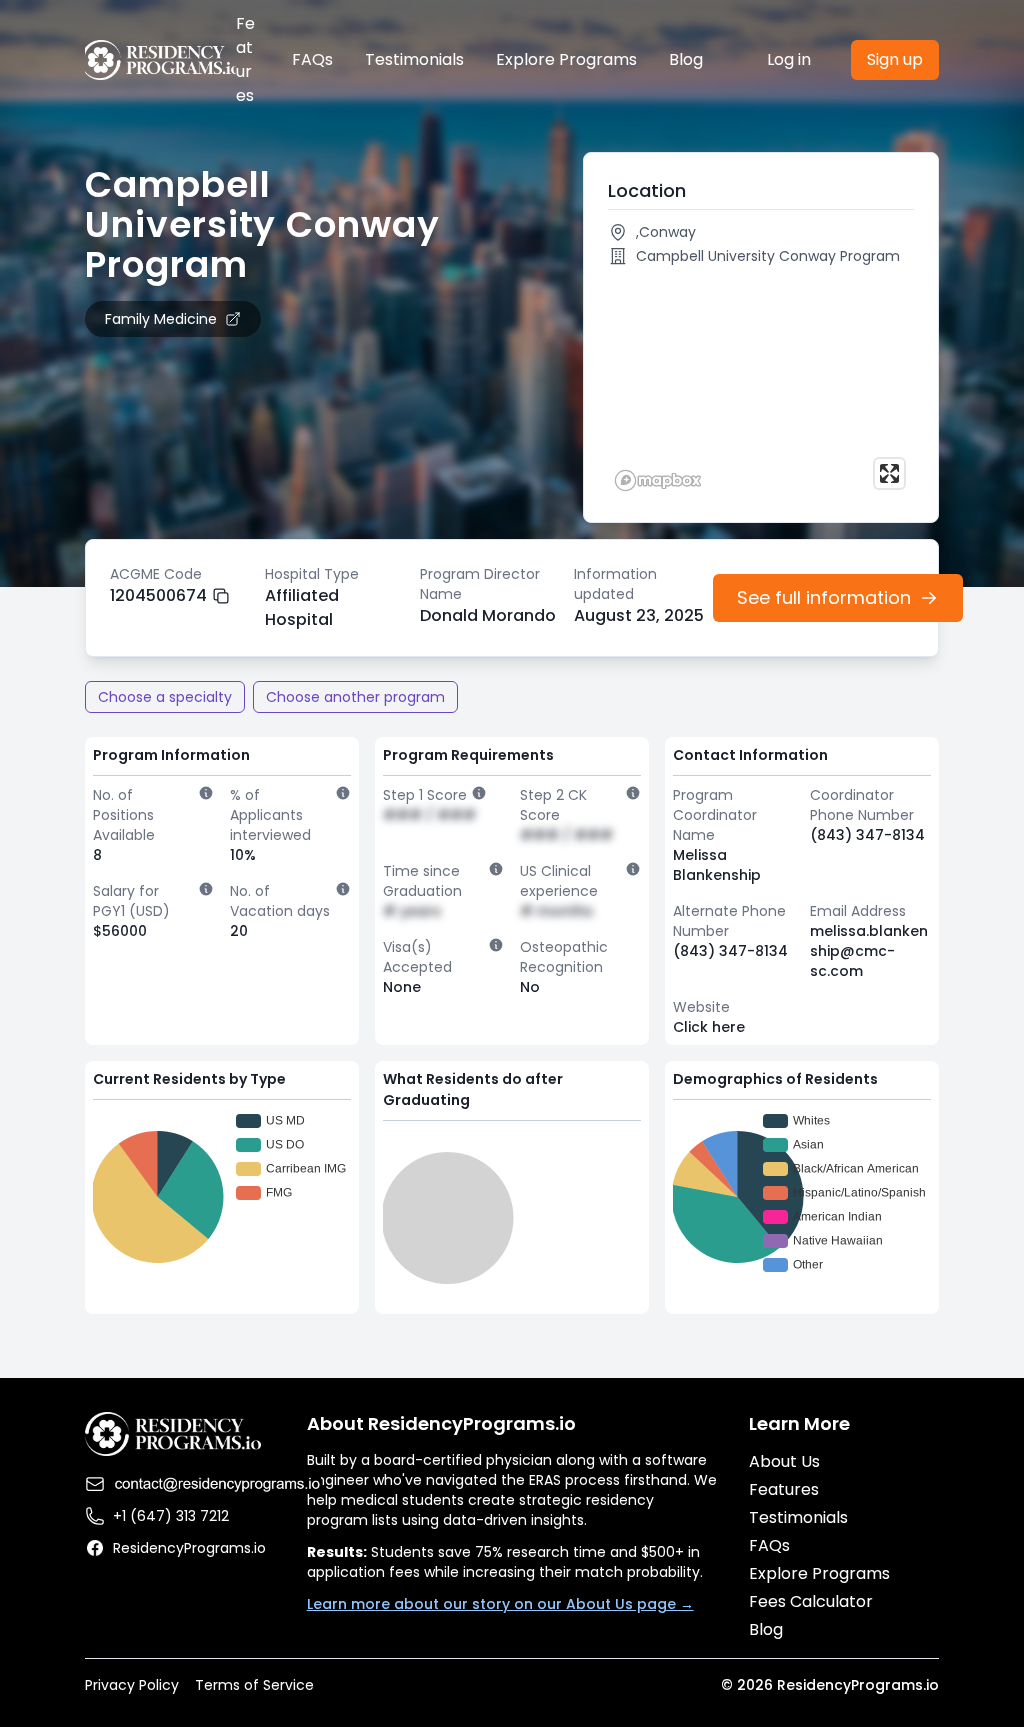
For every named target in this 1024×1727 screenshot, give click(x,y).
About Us (784, 1461)
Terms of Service (254, 1685)
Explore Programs (566, 59)
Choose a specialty (165, 697)
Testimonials (414, 59)
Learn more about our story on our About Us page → (500, 1604)
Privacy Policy (132, 1685)
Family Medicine (161, 319)
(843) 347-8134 (867, 835)
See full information (824, 597)
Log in (789, 59)
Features (245, 59)
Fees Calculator (811, 1601)
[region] (761, 386)
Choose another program (355, 697)
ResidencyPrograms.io (189, 1548)
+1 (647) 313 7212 (171, 1516)
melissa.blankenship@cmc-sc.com (869, 951)
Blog (686, 59)
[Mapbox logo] (658, 480)
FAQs (312, 59)
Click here (709, 1027)
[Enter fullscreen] (889, 473)
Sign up (895, 59)
